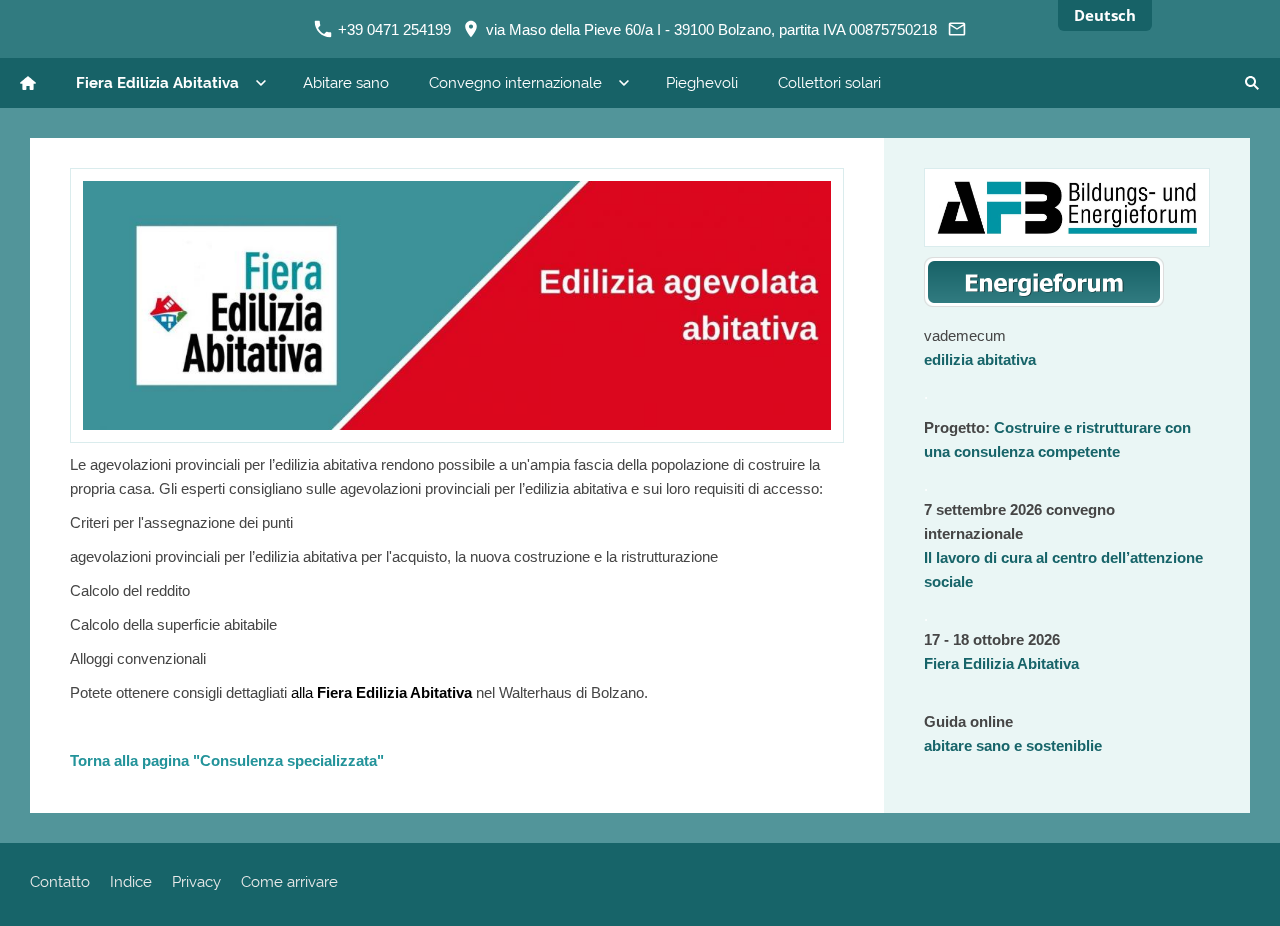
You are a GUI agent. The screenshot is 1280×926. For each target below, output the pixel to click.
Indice (131, 882)
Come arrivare (289, 882)
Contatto (60, 882)
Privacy (196, 882)
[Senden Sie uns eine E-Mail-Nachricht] (957, 29)
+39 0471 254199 (392, 29)
